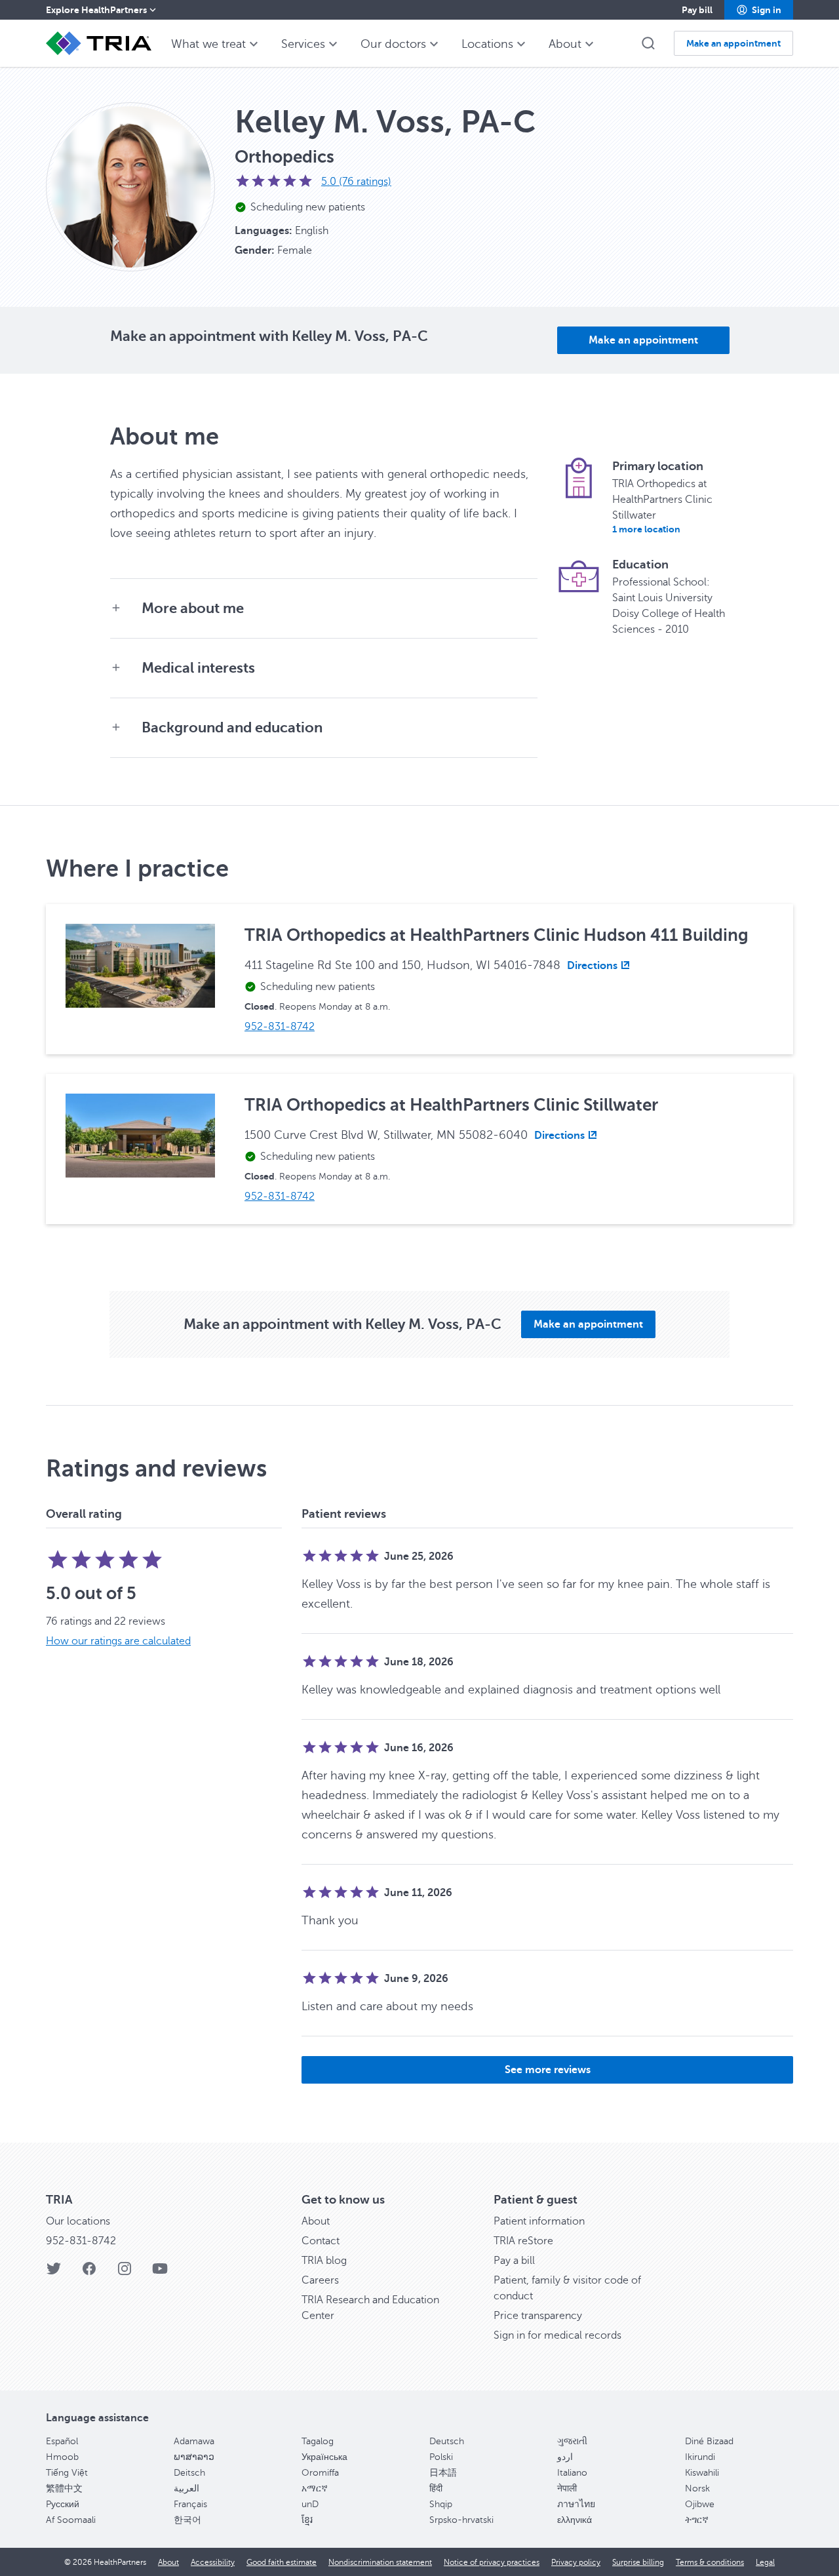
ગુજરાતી (572, 2441)
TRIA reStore (523, 2241)
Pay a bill (514, 2261)
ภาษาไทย (576, 2504)
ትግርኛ (697, 2520)
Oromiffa (320, 2473)
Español (62, 2441)
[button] (759, 10)
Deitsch (189, 2473)
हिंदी (436, 2488)
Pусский (63, 2504)
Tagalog (318, 2441)
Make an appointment (643, 340)
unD (310, 2504)
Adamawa (194, 2441)
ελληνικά (575, 2520)
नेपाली (567, 2488)
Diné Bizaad (709, 2441)
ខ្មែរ (307, 2520)
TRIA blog (324, 2261)
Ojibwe (700, 2504)
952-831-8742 (81, 2241)
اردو (565, 2457)
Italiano (572, 2473)
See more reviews (548, 2070)
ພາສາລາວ (194, 2457)
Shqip (441, 2504)
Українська (324, 2457)
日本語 (443, 2473)
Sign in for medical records (557, 2335)
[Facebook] (89, 2273)
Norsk (697, 2488)
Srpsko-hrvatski (461, 2520)
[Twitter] (54, 2273)
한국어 (187, 2520)
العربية (186, 2488)
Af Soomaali (71, 2520)
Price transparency (538, 2316)
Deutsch (447, 2441)
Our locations (78, 2221)
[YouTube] (160, 2273)
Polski (441, 2457)
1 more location (646, 529)
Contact (321, 2241)
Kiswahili (702, 2473)
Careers (320, 2280)
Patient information (539, 2221)
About (316, 2221)
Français (190, 2504)
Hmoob (62, 2457)
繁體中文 (64, 2488)
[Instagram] (125, 2273)
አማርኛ (315, 2488)
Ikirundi (700, 2457)
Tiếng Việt (67, 2473)
